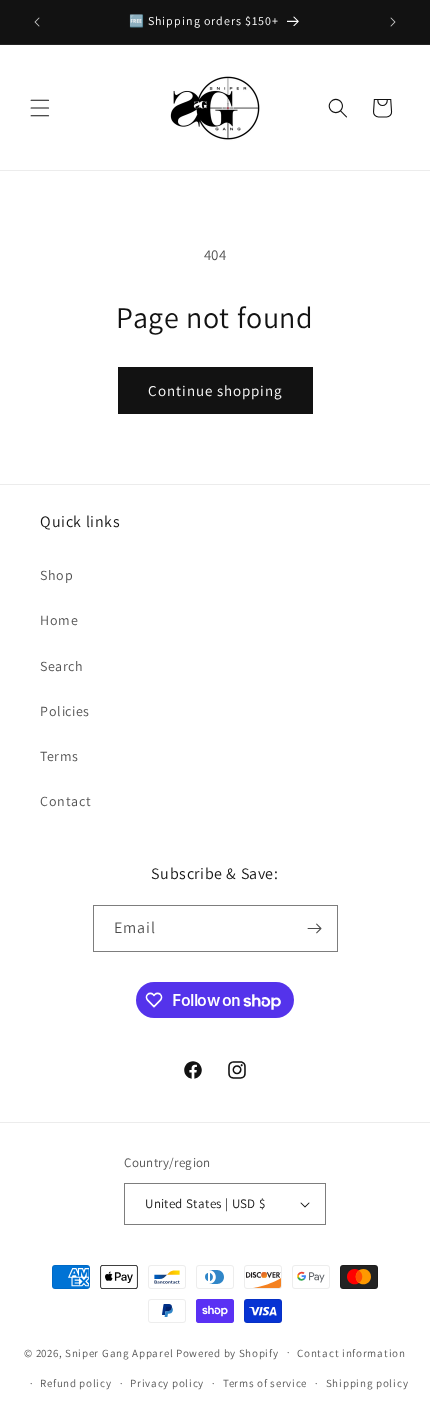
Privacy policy (167, 1383)
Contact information (351, 1353)
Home (59, 620)
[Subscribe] (315, 928)
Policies (65, 711)
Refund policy (75, 1383)
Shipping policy (367, 1383)
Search (62, 666)
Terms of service (265, 1383)
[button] (40, 108)
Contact (65, 801)
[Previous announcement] (37, 22)
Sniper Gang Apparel (119, 1352)
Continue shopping (215, 390)
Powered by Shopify (227, 1352)
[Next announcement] (393, 22)
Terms (59, 756)
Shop (56, 575)
